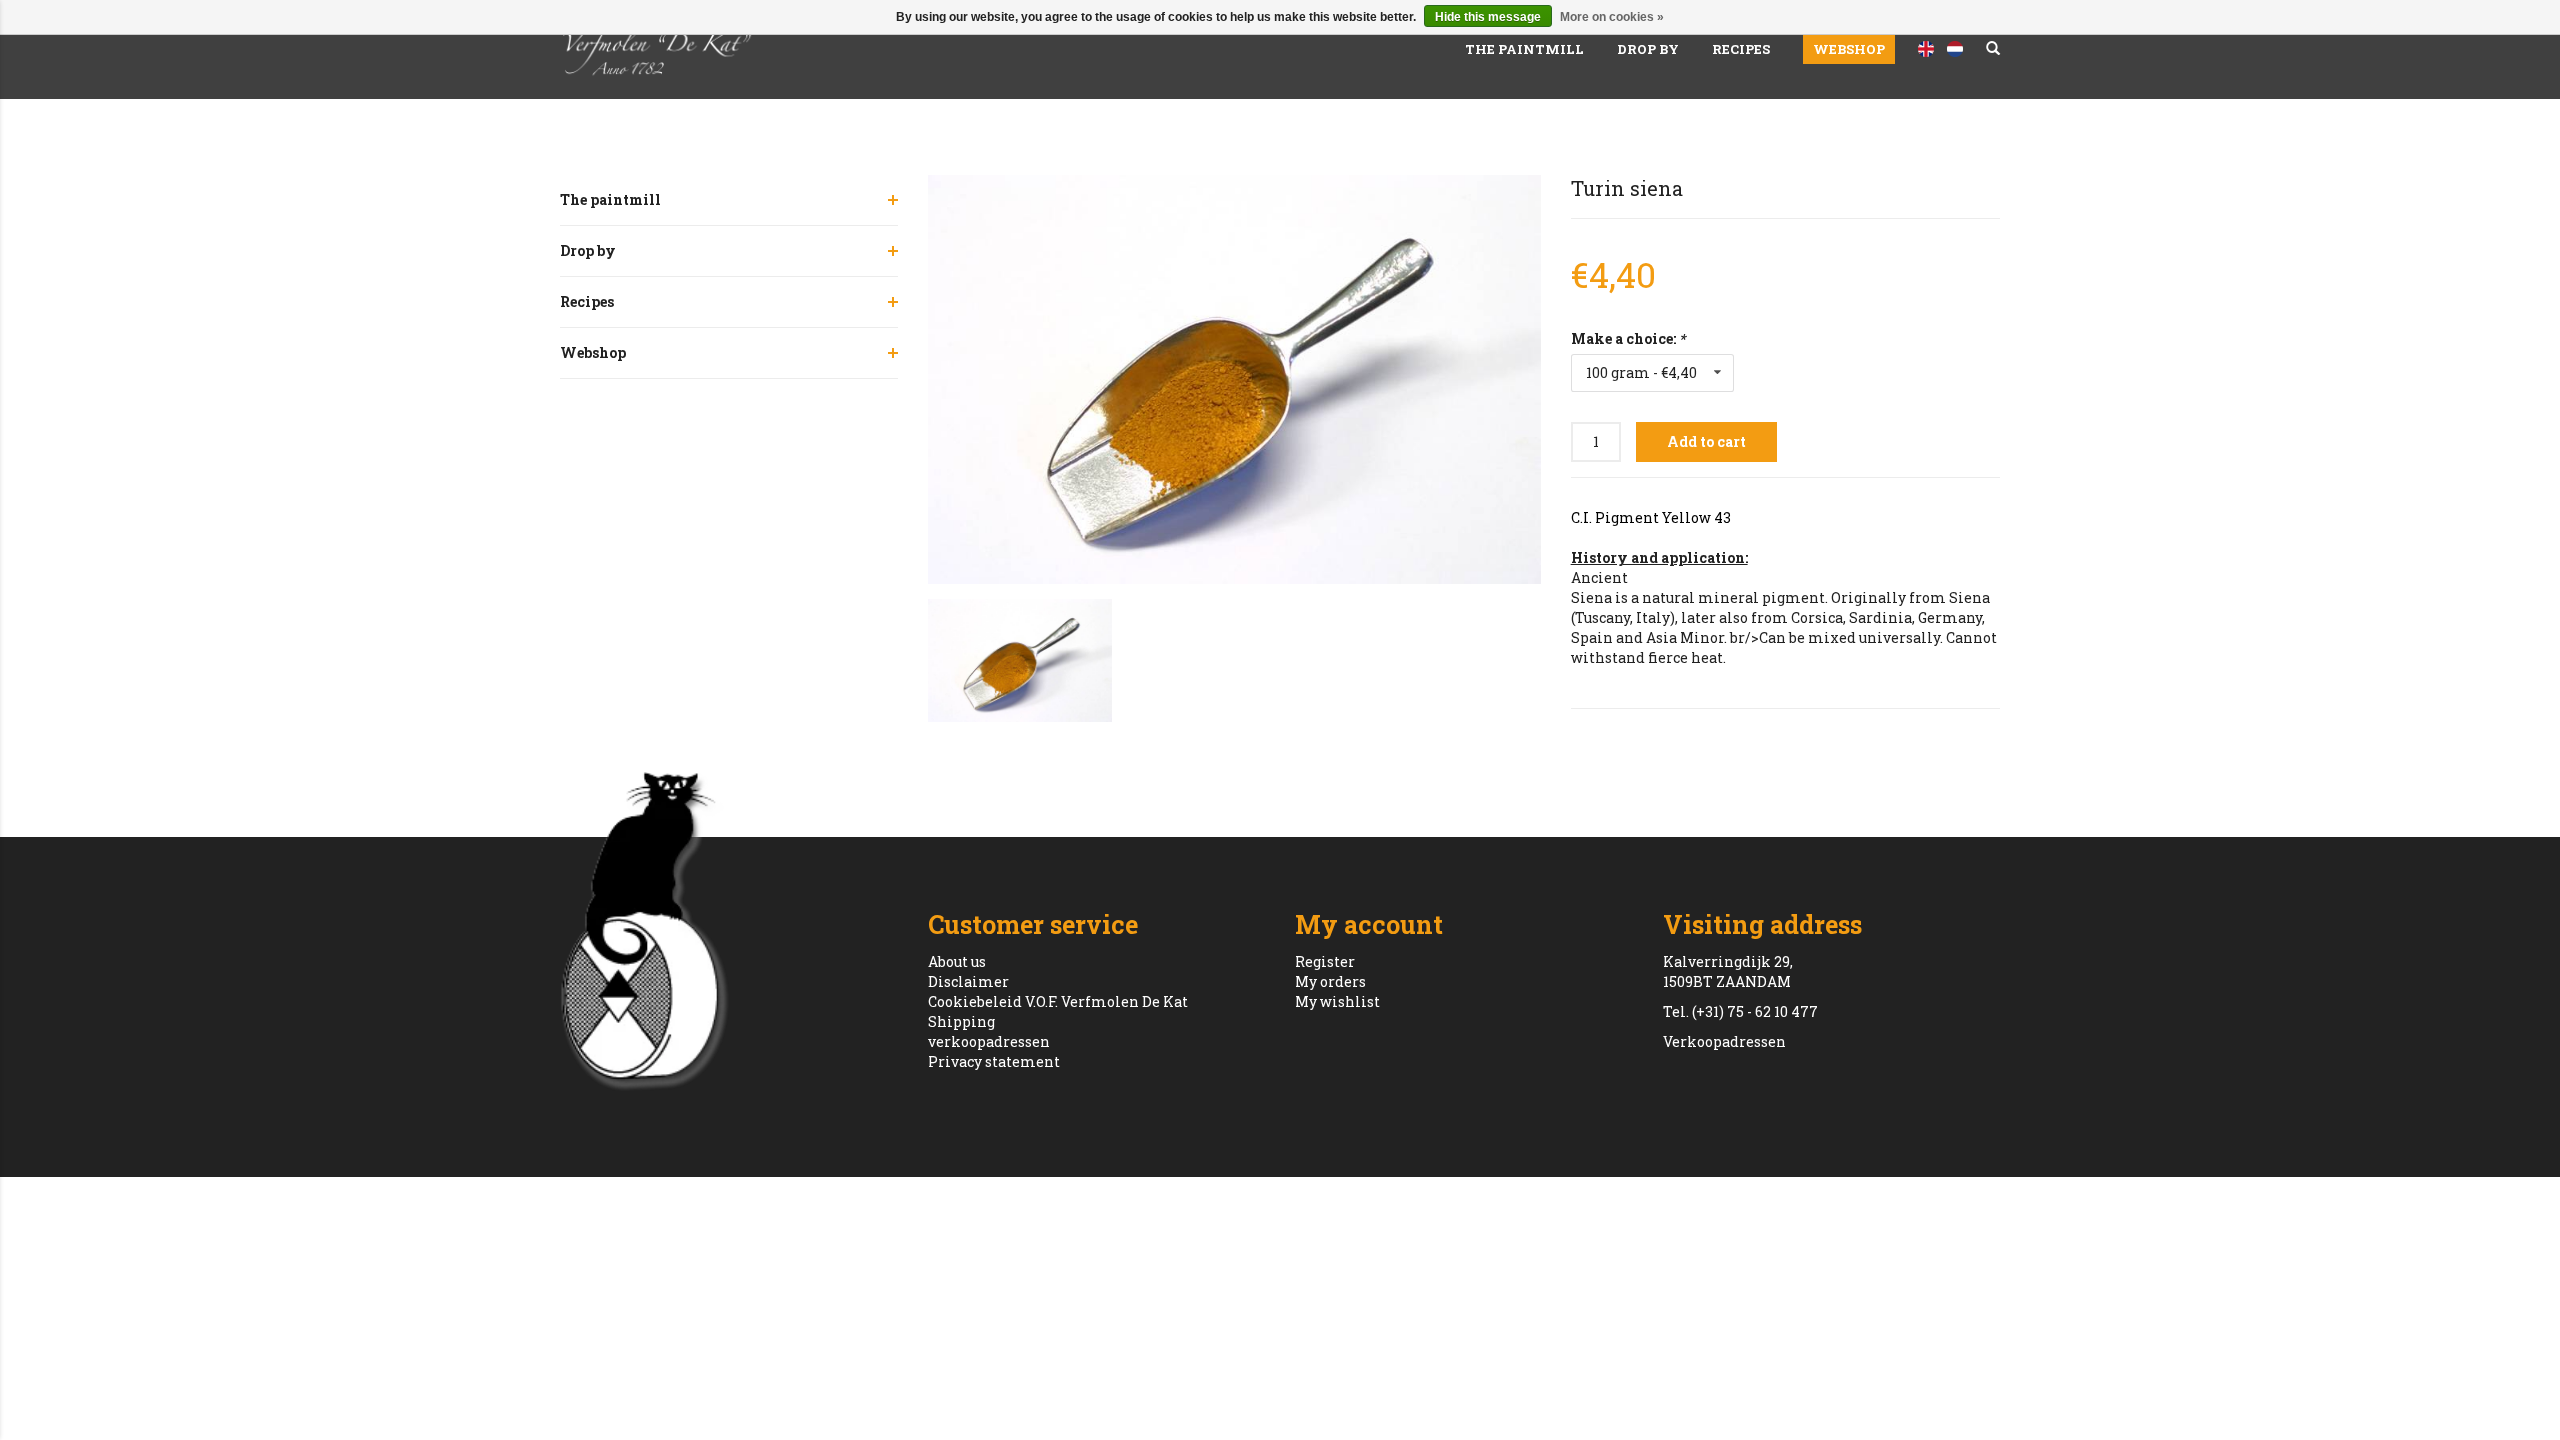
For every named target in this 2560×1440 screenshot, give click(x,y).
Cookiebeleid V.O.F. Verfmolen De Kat (1058, 1001)
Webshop (1849, 49)
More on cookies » (1612, 17)
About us (957, 961)
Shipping (961, 1021)
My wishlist (1337, 1001)
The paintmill (1524, 49)
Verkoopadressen (1724, 1041)
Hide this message (1488, 17)
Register (1325, 961)
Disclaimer (968, 981)
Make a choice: (1628, 338)
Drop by (1648, 49)
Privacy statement (994, 1061)
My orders (1330, 981)
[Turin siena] (1234, 379)
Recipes (1741, 49)
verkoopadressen (989, 1041)
